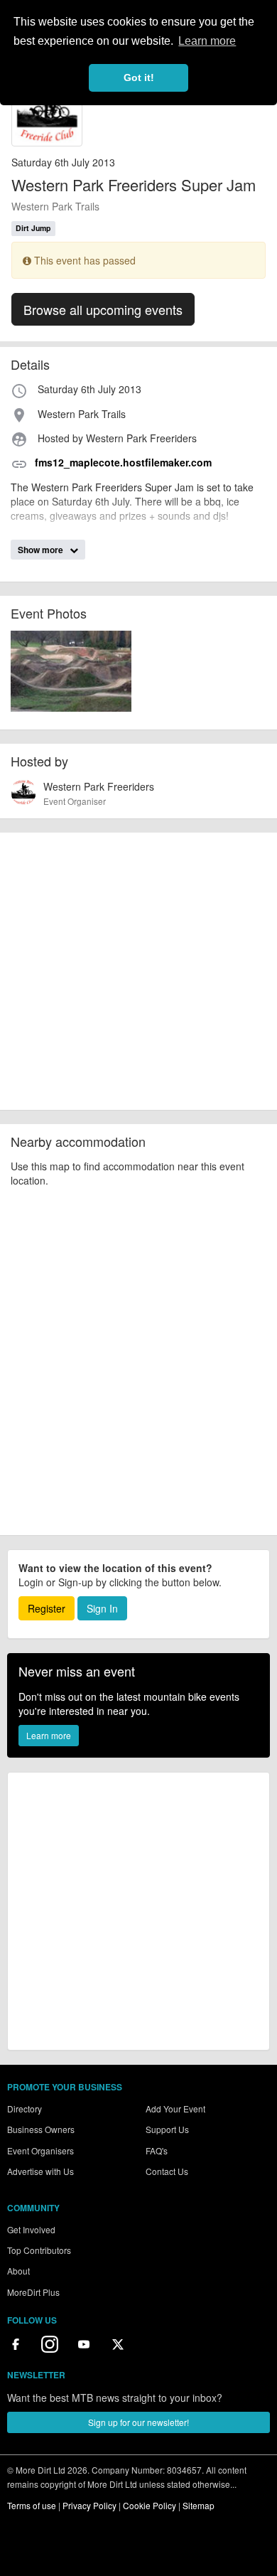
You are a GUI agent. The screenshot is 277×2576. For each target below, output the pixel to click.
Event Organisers (40, 2150)
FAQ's (157, 2150)
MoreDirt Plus (33, 2292)
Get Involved (31, 2229)
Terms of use (32, 2505)
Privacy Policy (89, 2505)
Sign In (102, 1608)
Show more (42, 550)
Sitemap (199, 2505)
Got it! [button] (139, 78)
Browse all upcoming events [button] (103, 309)
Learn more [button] (207, 41)
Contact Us (167, 2171)
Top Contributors (39, 2250)
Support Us (167, 2129)
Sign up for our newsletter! (138, 2422)
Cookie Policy (150, 2505)
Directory (25, 2109)
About (18, 2271)
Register (47, 1608)
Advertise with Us (40, 2171)
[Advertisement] (138, 971)
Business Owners (41, 2129)
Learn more (49, 1735)
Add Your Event (175, 2109)
